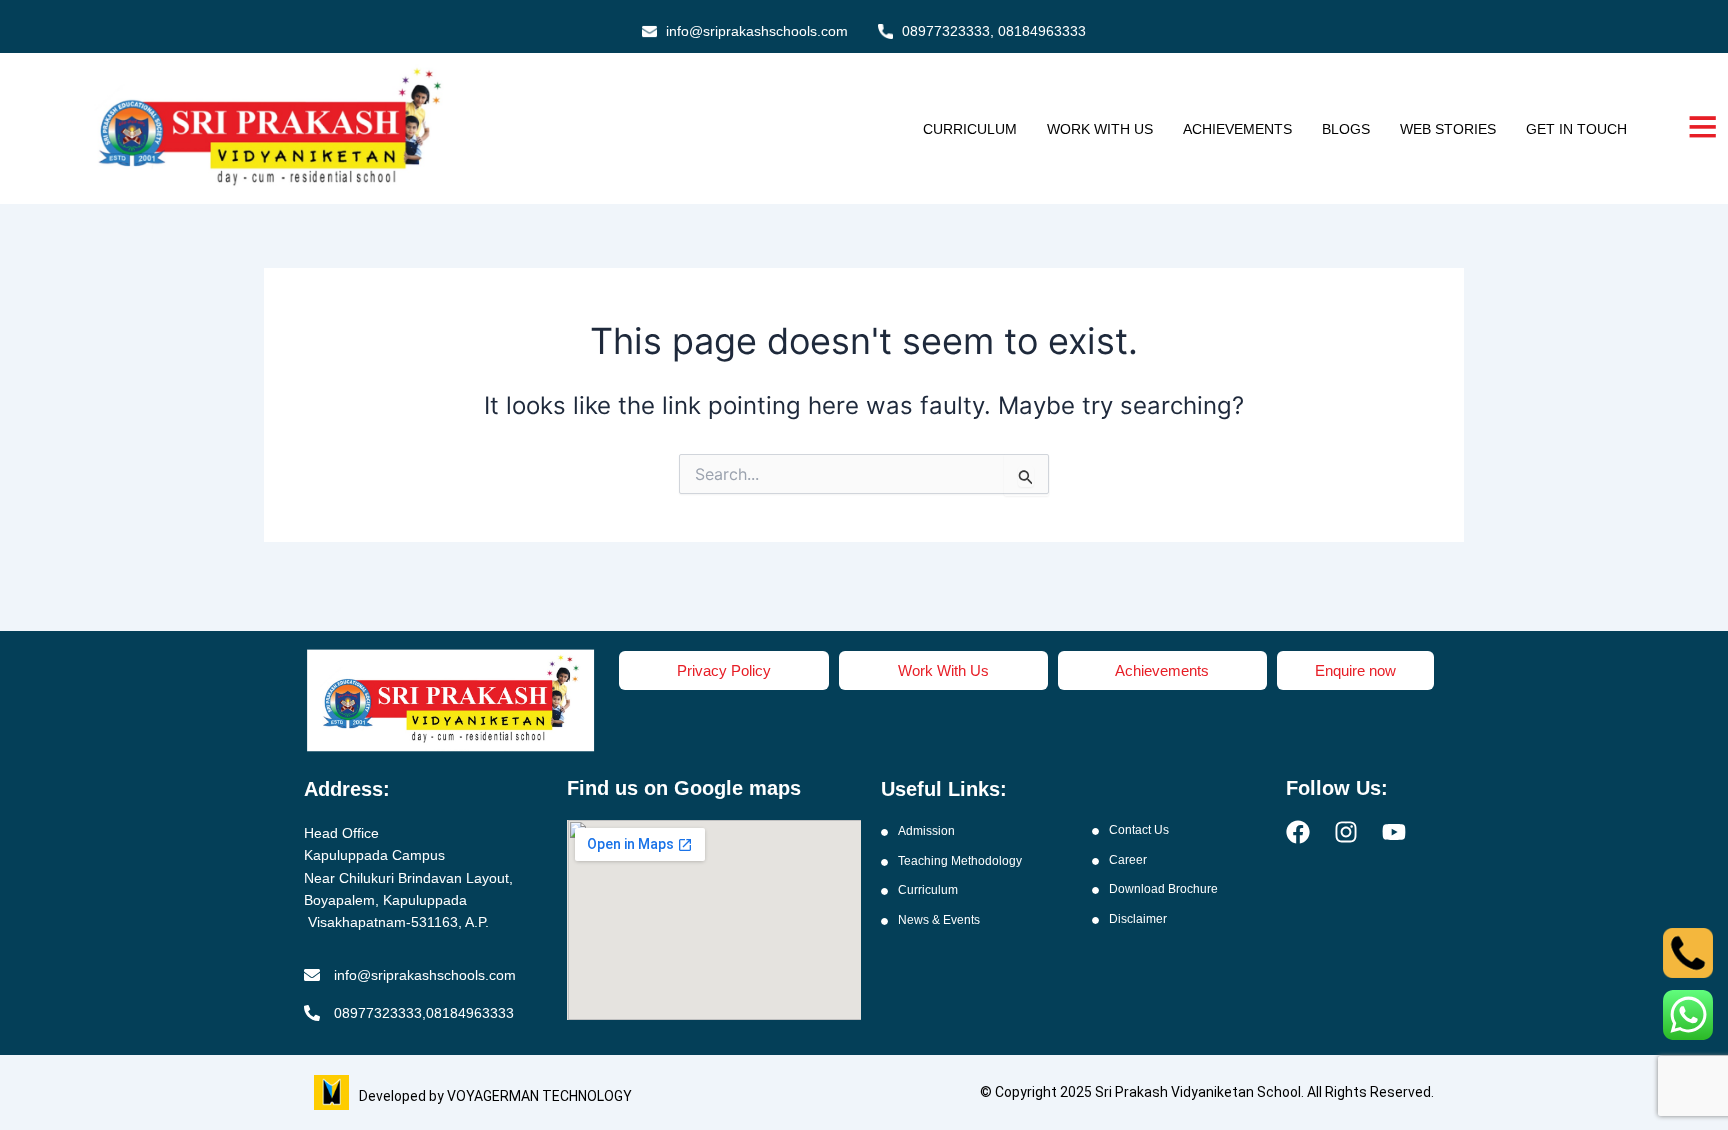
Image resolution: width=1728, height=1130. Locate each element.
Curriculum (970, 129)
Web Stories (1448, 129)
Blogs (1346, 129)
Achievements (1237, 129)
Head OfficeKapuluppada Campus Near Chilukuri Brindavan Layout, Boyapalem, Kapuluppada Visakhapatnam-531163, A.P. (408, 878)
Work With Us (1100, 129)
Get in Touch (1576, 129)
